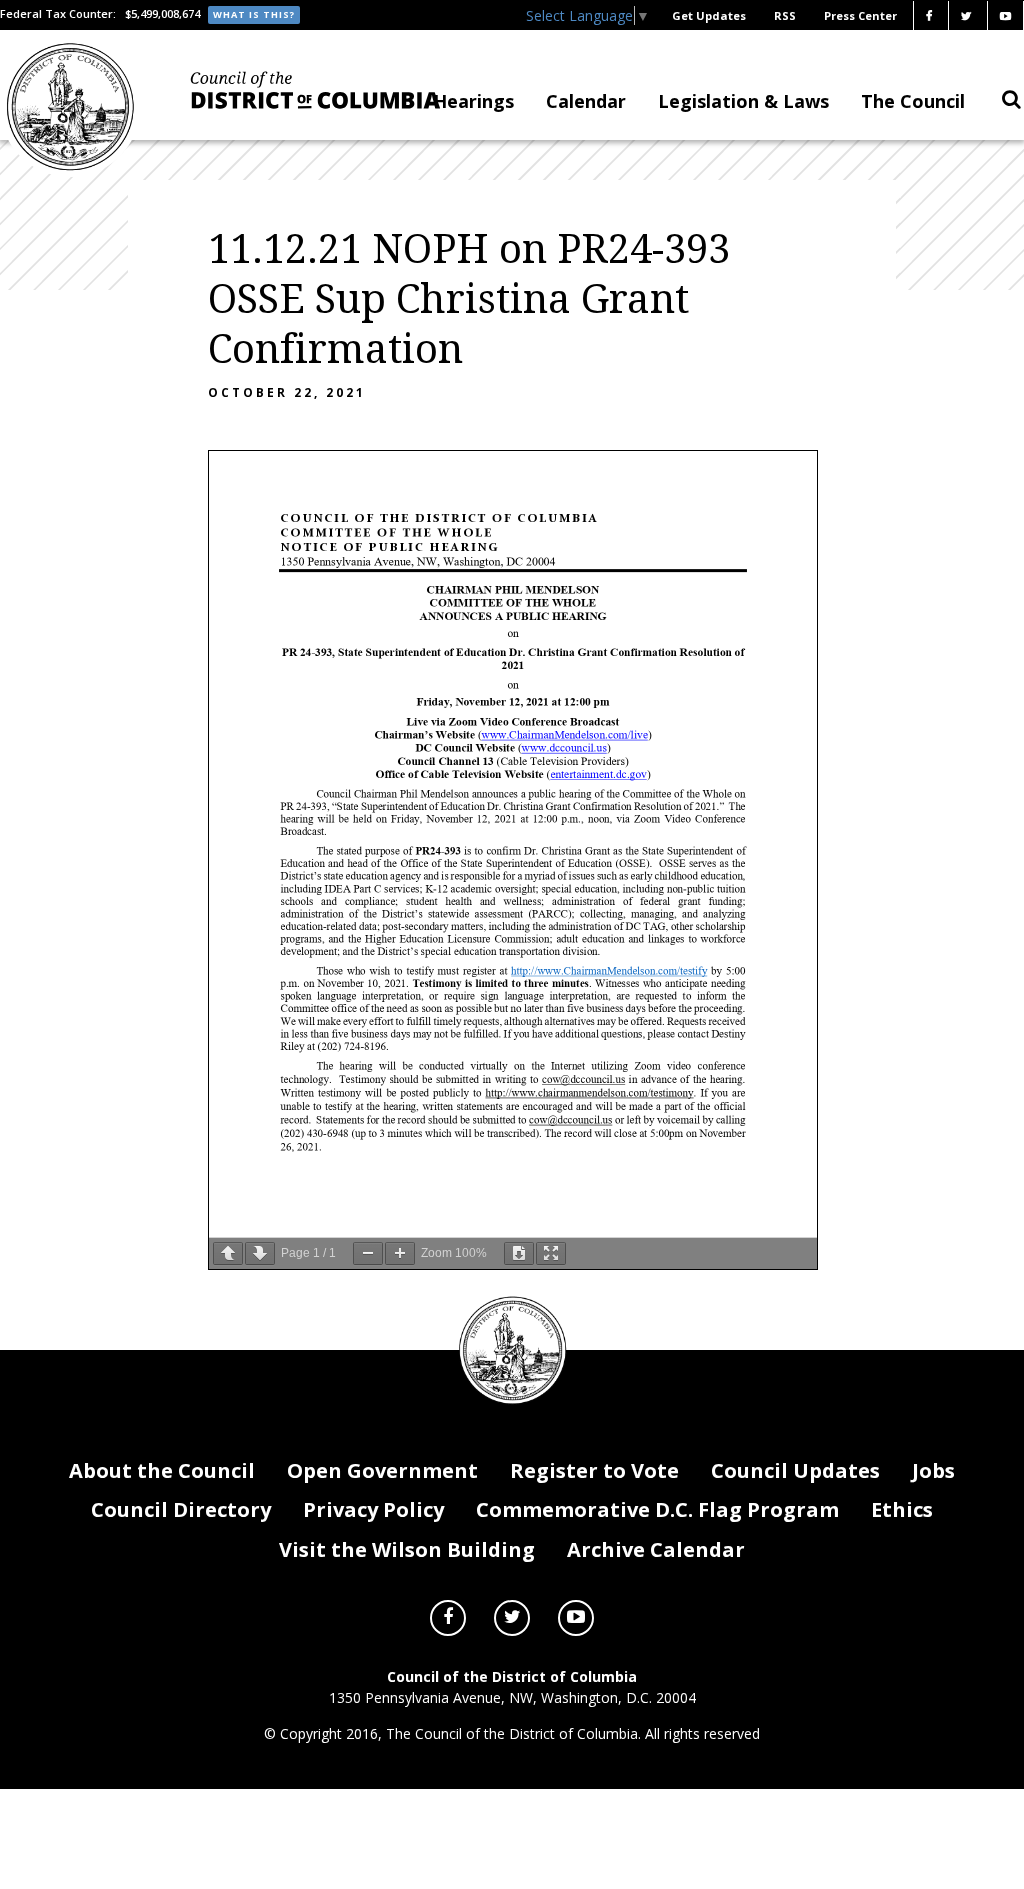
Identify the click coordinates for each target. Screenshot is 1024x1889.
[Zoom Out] (368, 1253)
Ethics (902, 1509)
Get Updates (709, 15)
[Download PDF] (519, 1253)
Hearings (473, 101)
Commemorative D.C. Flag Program (657, 1509)
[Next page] (260, 1253)
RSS (785, 15)
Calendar (586, 101)
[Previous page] (228, 1253)
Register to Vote (594, 1470)
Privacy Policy (373, 1509)
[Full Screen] (551, 1253)
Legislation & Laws (743, 101)
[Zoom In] (400, 1253)
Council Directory (181, 1509)
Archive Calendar (656, 1549)
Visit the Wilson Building (407, 1549)
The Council (913, 101)
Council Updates (795, 1470)
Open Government (382, 1470)
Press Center (860, 15)
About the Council (162, 1470)
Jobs (933, 1470)
